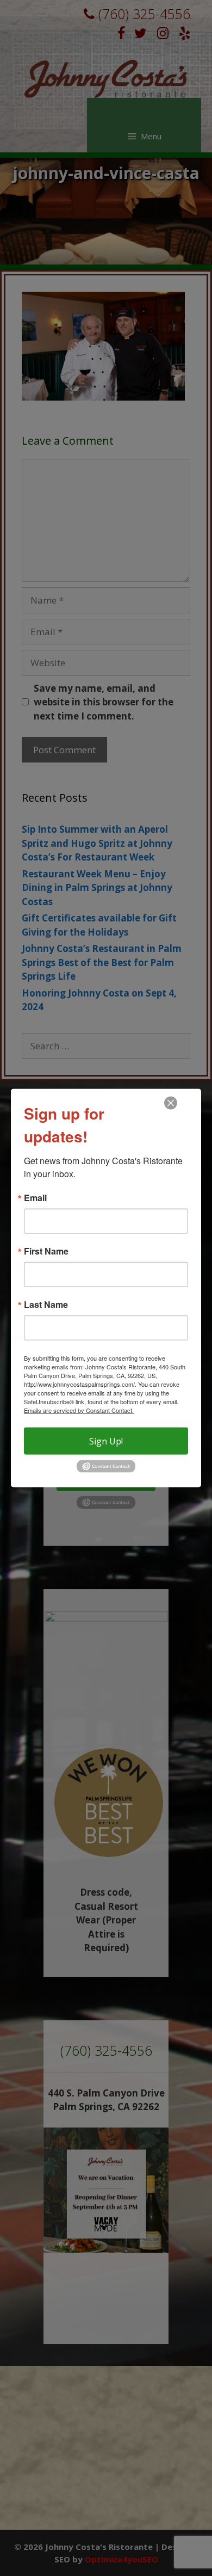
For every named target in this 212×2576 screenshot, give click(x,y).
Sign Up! (106, 1441)
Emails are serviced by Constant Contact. (79, 1410)
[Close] (171, 1103)
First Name (46, 1251)
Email (35, 1197)
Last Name (46, 1304)
